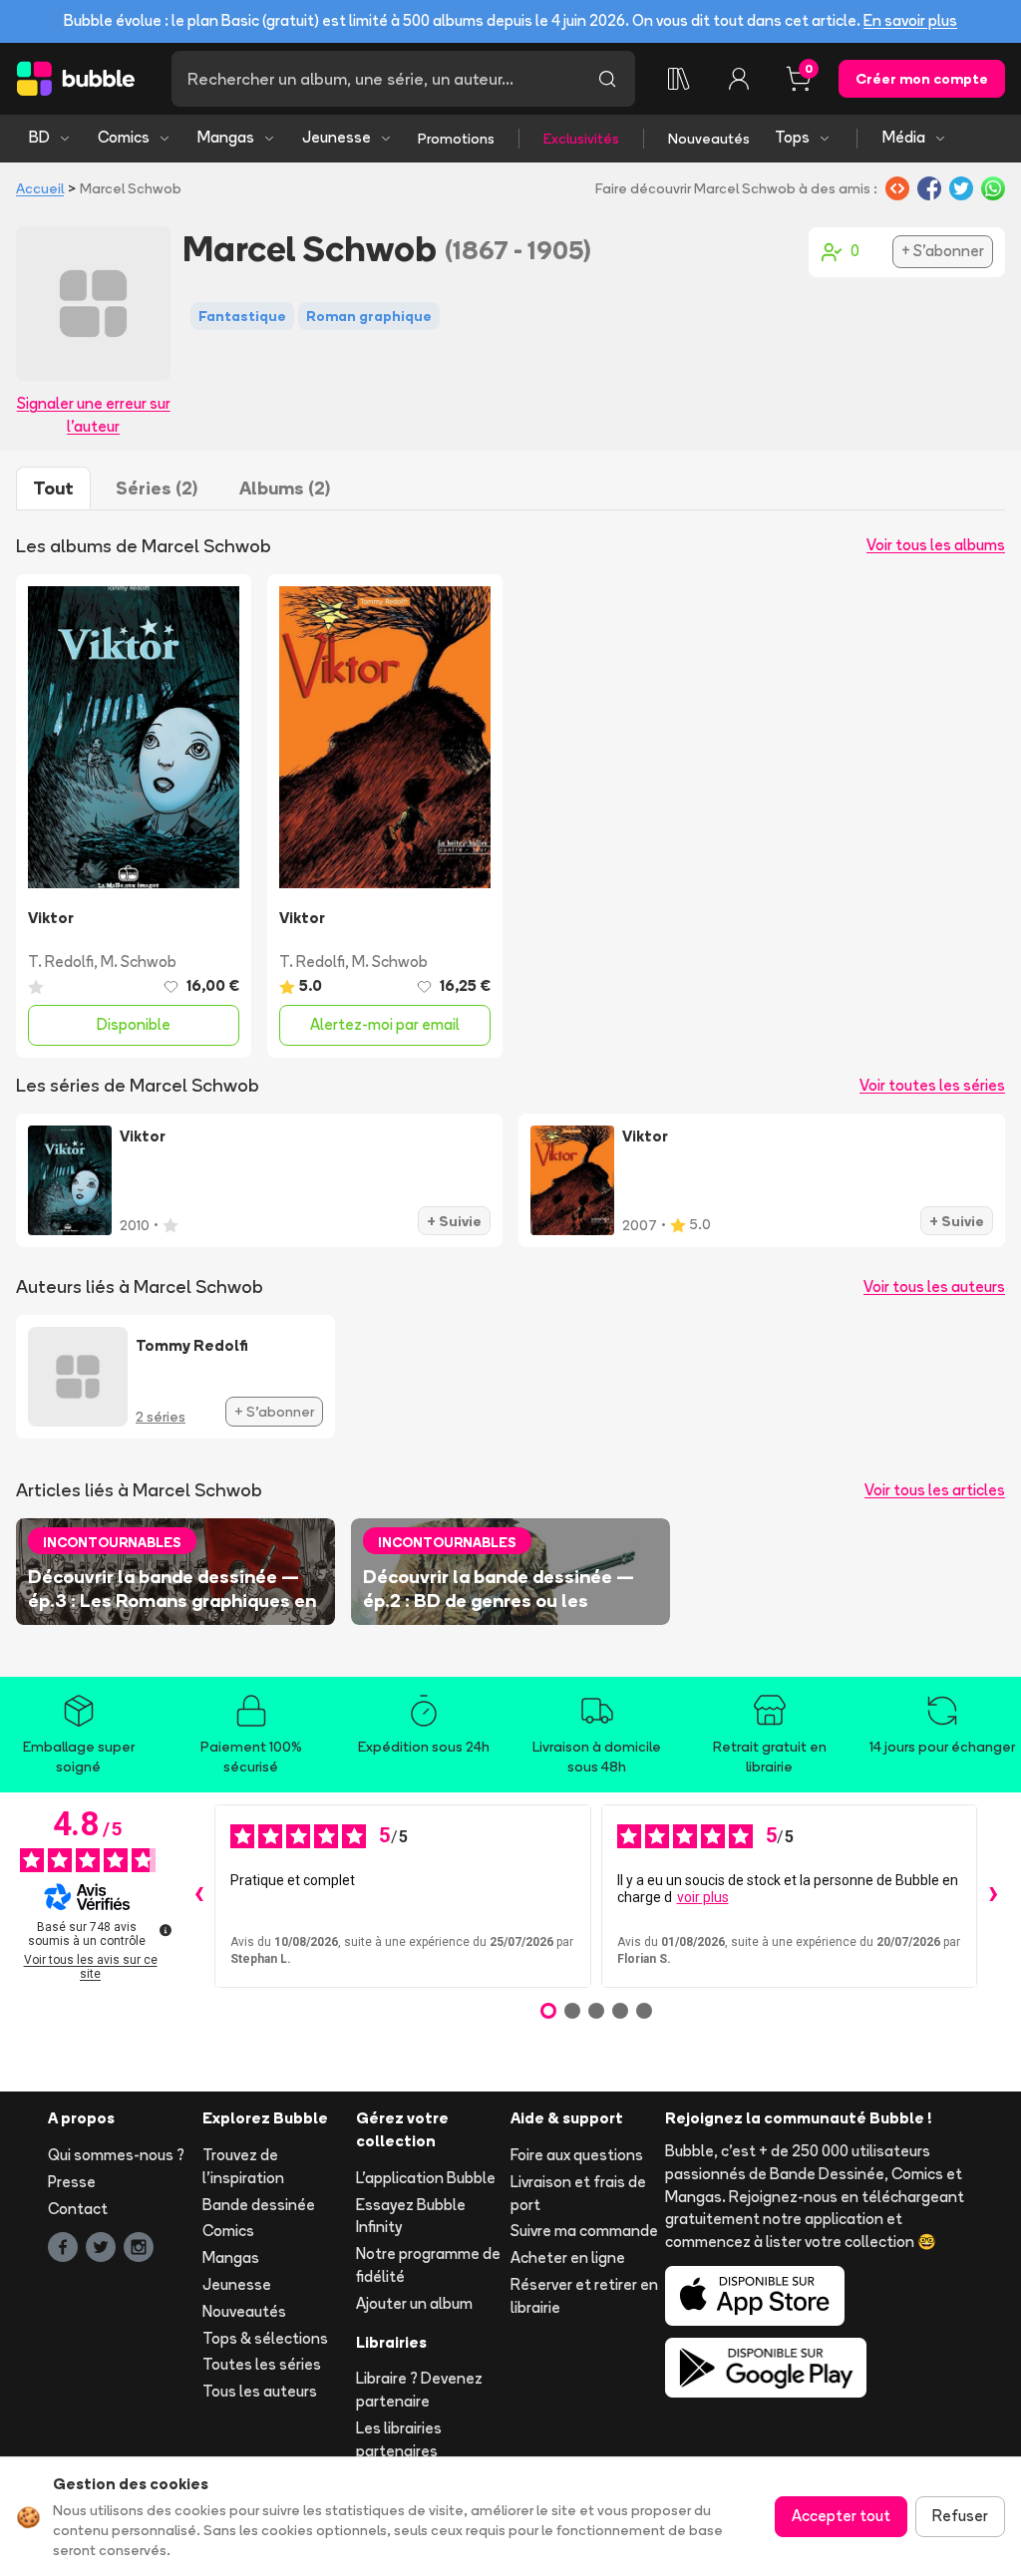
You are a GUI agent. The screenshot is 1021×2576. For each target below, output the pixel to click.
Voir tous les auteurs (934, 1287)
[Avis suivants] (993, 1896)
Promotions (456, 139)
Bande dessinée (259, 2205)
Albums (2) (285, 488)
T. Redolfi (61, 962)
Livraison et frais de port (578, 2193)
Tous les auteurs (260, 2391)
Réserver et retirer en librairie (584, 2296)
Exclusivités (581, 139)
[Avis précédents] (198, 1896)
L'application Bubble (426, 2178)
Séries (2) (157, 488)
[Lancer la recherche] (607, 79)
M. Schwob (139, 962)
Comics (124, 137)
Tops (792, 137)
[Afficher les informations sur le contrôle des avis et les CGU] (166, 1930)
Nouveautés (709, 139)
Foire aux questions (577, 2155)
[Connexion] (739, 79)
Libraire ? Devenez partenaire (419, 2390)
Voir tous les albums (936, 545)
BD (39, 137)
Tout (53, 488)
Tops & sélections (265, 2338)
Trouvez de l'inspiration (243, 2166)
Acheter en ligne (568, 2257)
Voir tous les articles (935, 1490)
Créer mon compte (922, 79)
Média (904, 137)
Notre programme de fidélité (428, 2265)
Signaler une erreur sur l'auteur (94, 415)
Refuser (960, 2516)
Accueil (40, 188)
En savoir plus (910, 20)
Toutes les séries (262, 2364)
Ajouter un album (414, 2303)
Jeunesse (337, 137)
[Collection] (679, 79)
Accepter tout (841, 2516)
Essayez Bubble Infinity (411, 2216)
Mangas (226, 137)
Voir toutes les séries (932, 1085)
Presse (72, 2182)
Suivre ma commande (584, 2231)
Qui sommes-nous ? (116, 2155)
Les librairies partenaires (399, 2439)
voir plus (703, 1897)
